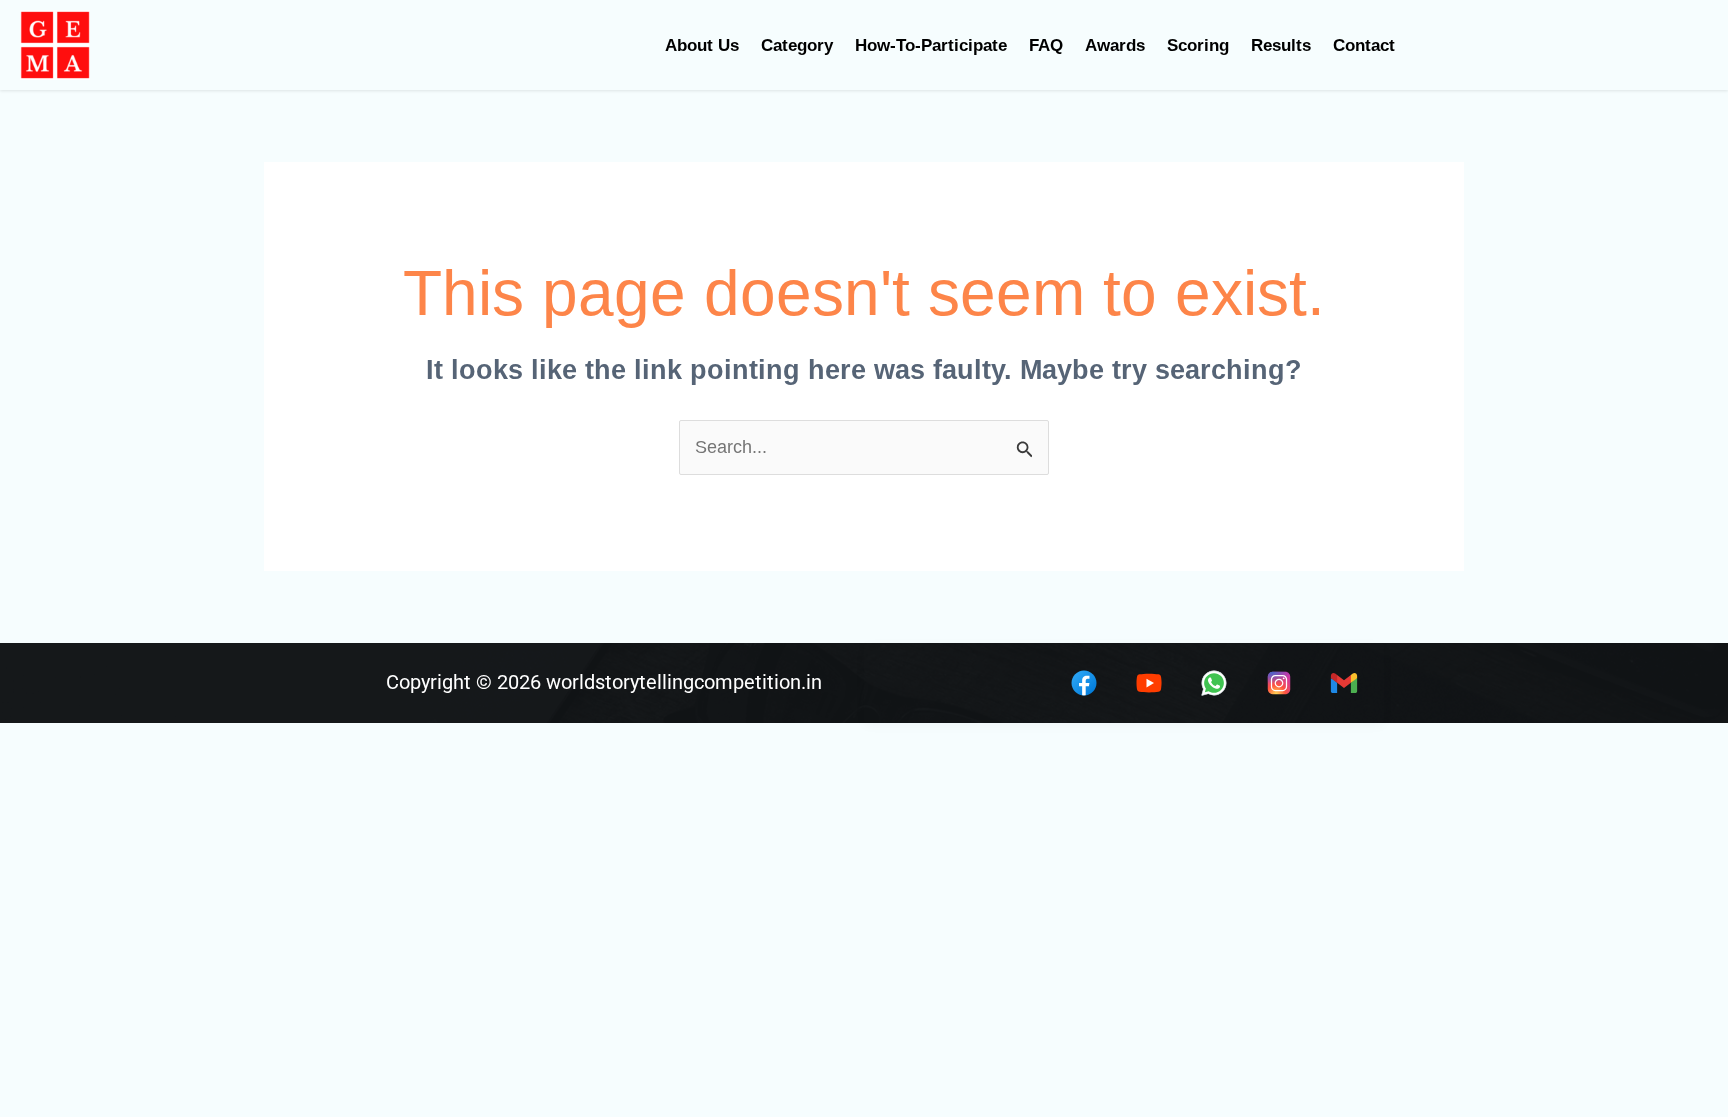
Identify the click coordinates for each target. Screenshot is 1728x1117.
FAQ (1046, 45)
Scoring (1198, 45)
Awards (1115, 45)
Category (797, 45)
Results (1281, 45)
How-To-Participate (931, 45)
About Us (702, 45)
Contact (1364, 45)
